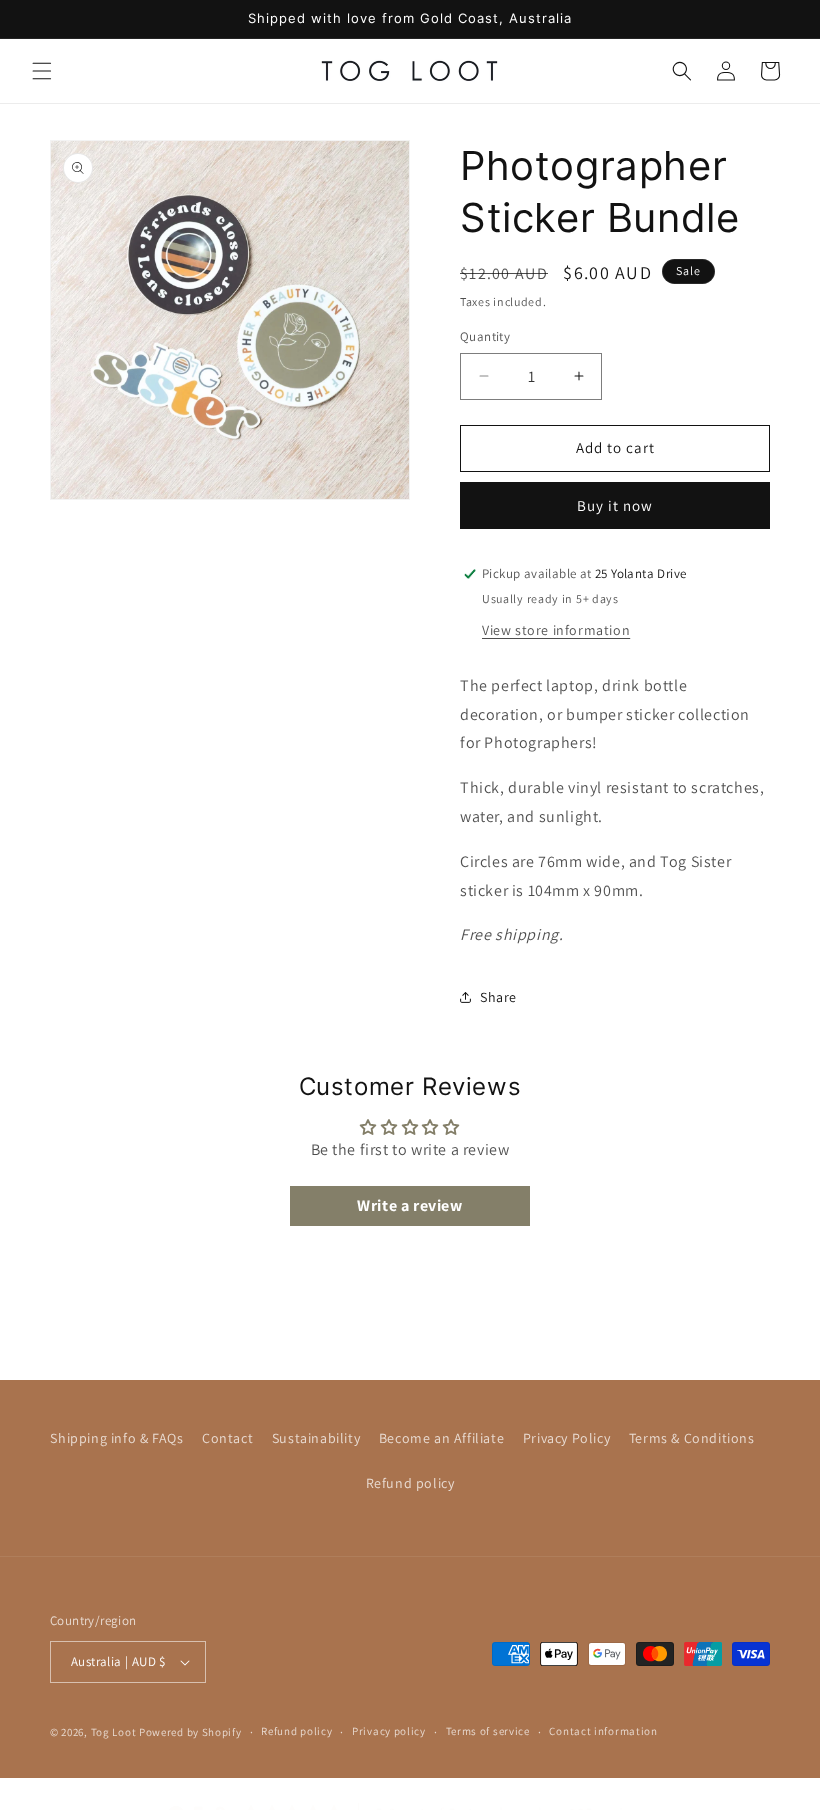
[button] (42, 71)
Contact (227, 1438)
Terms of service (488, 1731)
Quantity (485, 336)
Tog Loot (114, 1732)
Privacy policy (389, 1731)
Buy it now (615, 505)
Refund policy (410, 1483)
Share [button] (498, 997)
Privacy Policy (566, 1438)
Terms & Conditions (692, 1438)
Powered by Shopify (190, 1732)
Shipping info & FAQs (116, 1438)
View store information (556, 630)
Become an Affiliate (441, 1438)
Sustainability (316, 1438)
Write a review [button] (409, 1205)
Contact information (603, 1731)
